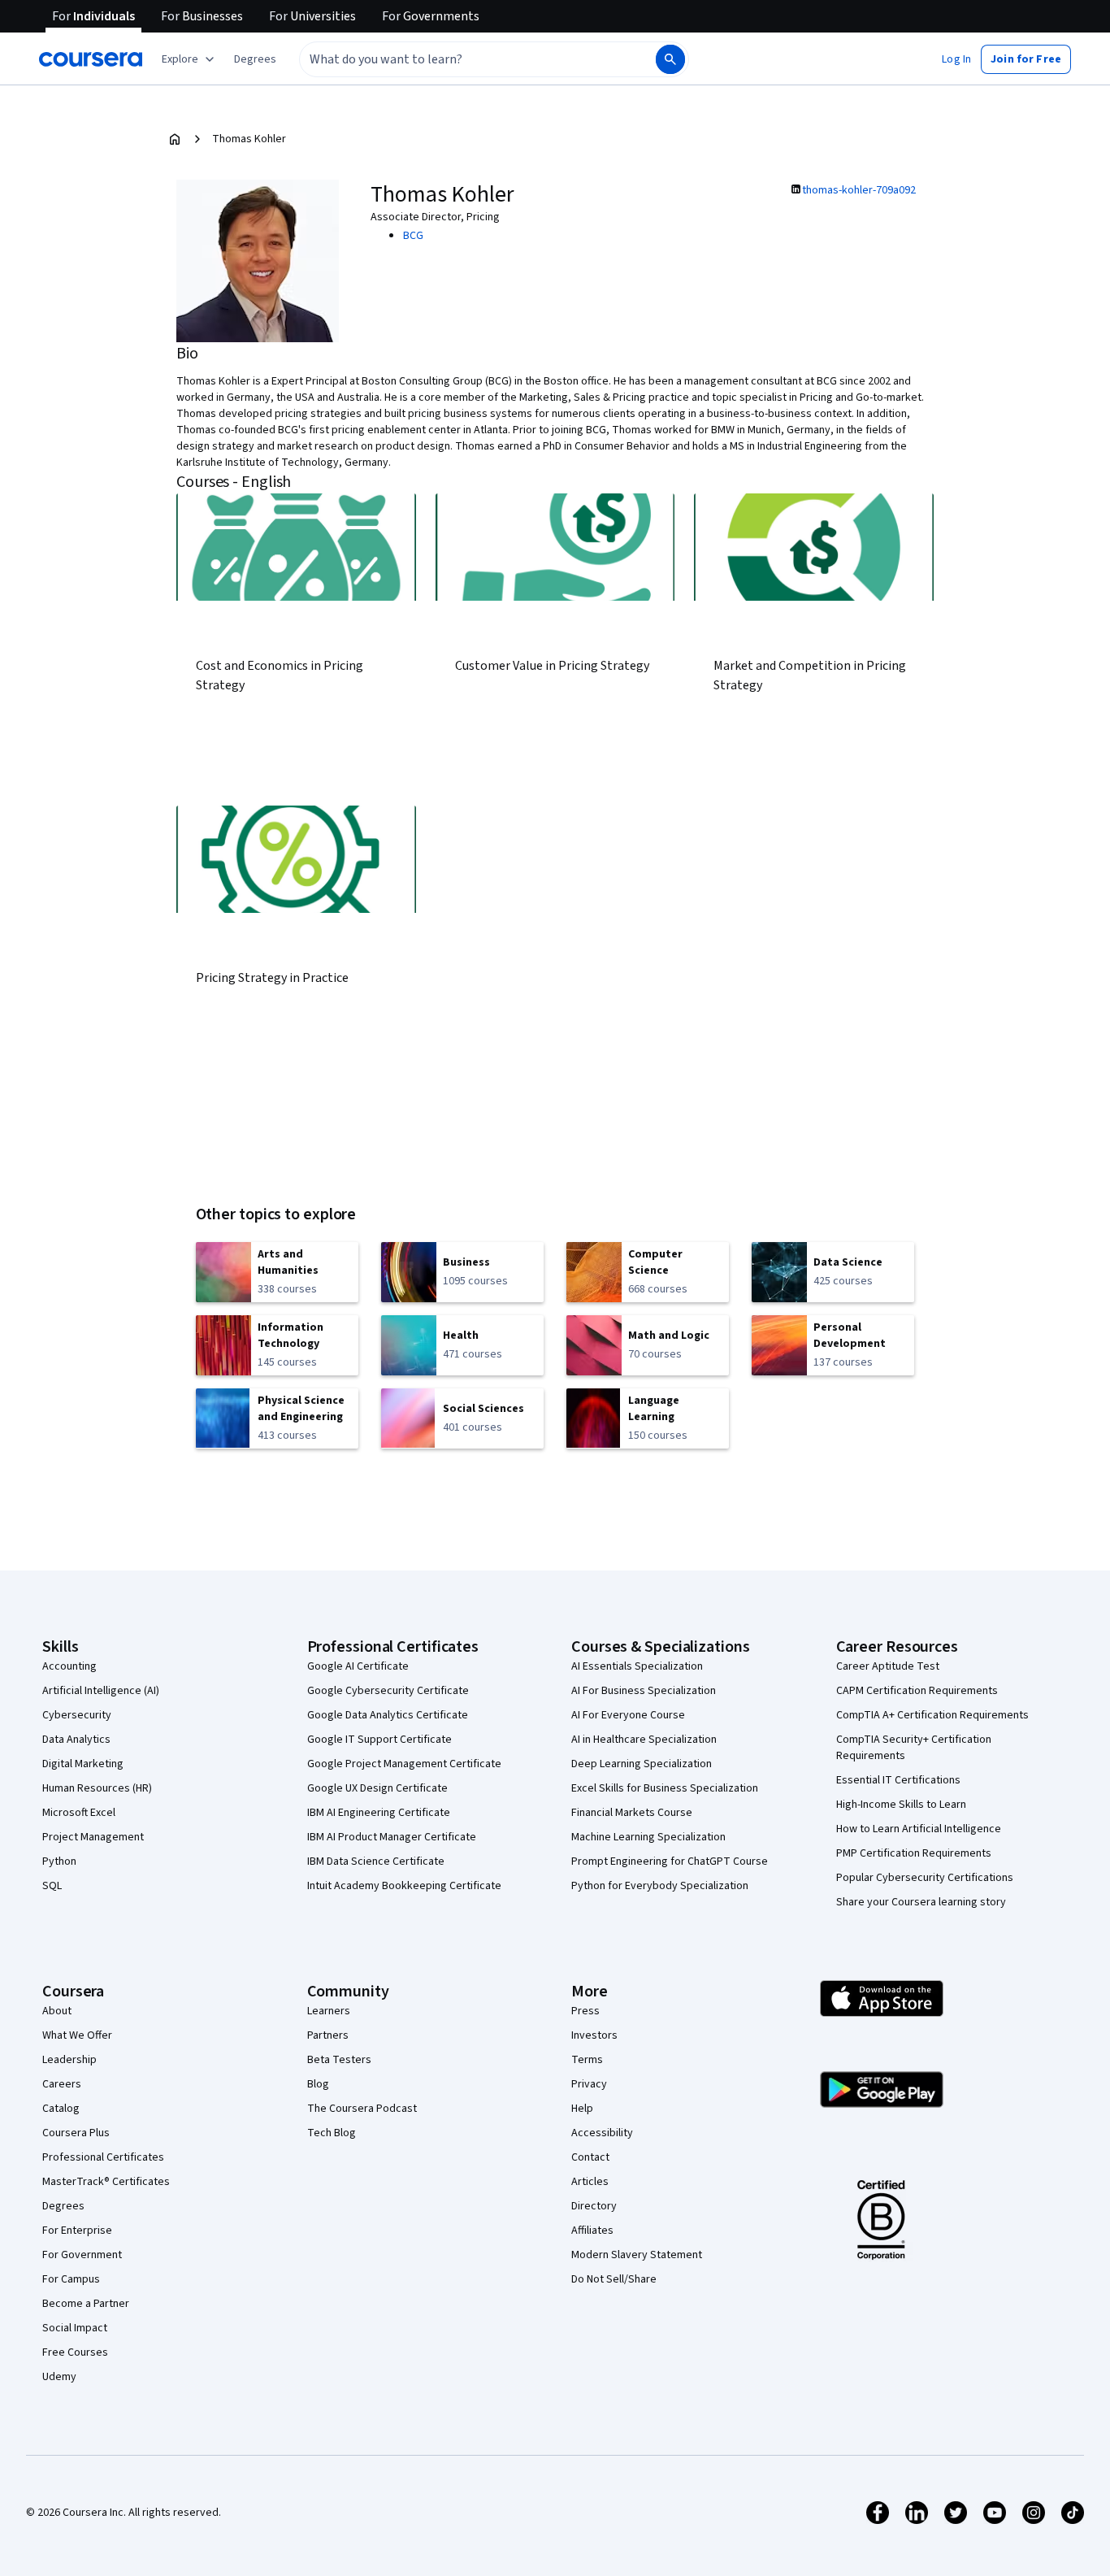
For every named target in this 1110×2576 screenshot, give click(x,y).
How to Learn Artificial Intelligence (919, 1829)
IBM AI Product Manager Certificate (392, 1837)
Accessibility (602, 2133)
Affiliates (592, 2231)
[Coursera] (91, 59)
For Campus (71, 2279)
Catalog (61, 2109)
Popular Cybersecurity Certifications (925, 1878)
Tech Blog (332, 2133)
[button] (255, 59)
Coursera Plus (76, 2133)
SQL (52, 1886)
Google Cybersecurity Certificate (388, 1691)
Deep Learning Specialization (642, 1764)
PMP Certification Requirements (914, 1853)
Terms (587, 2060)
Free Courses (75, 2352)
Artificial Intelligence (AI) (101, 1691)
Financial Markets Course (632, 1813)
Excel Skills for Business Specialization (665, 1788)
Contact (590, 2157)
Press (585, 2011)
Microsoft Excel (79, 1813)
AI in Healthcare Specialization (644, 1740)
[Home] (175, 139)
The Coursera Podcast (362, 2109)
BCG (413, 236)
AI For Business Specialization (644, 1691)
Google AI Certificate (358, 1666)
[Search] (670, 59)
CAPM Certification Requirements (917, 1691)
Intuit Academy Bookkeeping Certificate (404, 1886)
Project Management (93, 1837)
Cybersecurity (77, 1715)
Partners (328, 2035)
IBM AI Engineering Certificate (379, 1813)
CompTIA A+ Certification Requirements (932, 1715)
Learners (329, 2011)
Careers (62, 2084)
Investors (594, 2035)
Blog (318, 2084)
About (57, 2011)
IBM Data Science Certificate (376, 1861)
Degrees (63, 2206)
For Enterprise (77, 2231)
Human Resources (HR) (97, 1788)
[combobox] (460, 59)
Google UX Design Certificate (377, 1788)
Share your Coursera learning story (921, 1902)
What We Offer (77, 2035)
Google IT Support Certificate (379, 1740)
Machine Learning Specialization (648, 1837)
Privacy (589, 2084)
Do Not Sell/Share (614, 2279)
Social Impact (75, 2328)
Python (59, 1861)
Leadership (69, 2060)
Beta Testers (339, 2060)
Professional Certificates (103, 2157)
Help (582, 2109)
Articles (590, 2182)
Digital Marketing (83, 1764)
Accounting (69, 1666)
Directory (594, 2206)
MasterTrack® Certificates (106, 2182)
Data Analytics (76, 1740)
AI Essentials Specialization (637, 1666)
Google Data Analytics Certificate (388, 1715)
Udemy (59, 2377)
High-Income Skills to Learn (901, 1805)
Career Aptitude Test (888, 1666)
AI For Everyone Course (628, 1715)
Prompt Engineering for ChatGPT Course (670, 1861)
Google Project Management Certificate (404, 1764)
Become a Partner (86, 2304)
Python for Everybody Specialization (660, 1886)
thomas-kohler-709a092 (859, 190)
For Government (82, 2255)
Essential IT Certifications (898, 1780)
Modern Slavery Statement (637, 2255)
